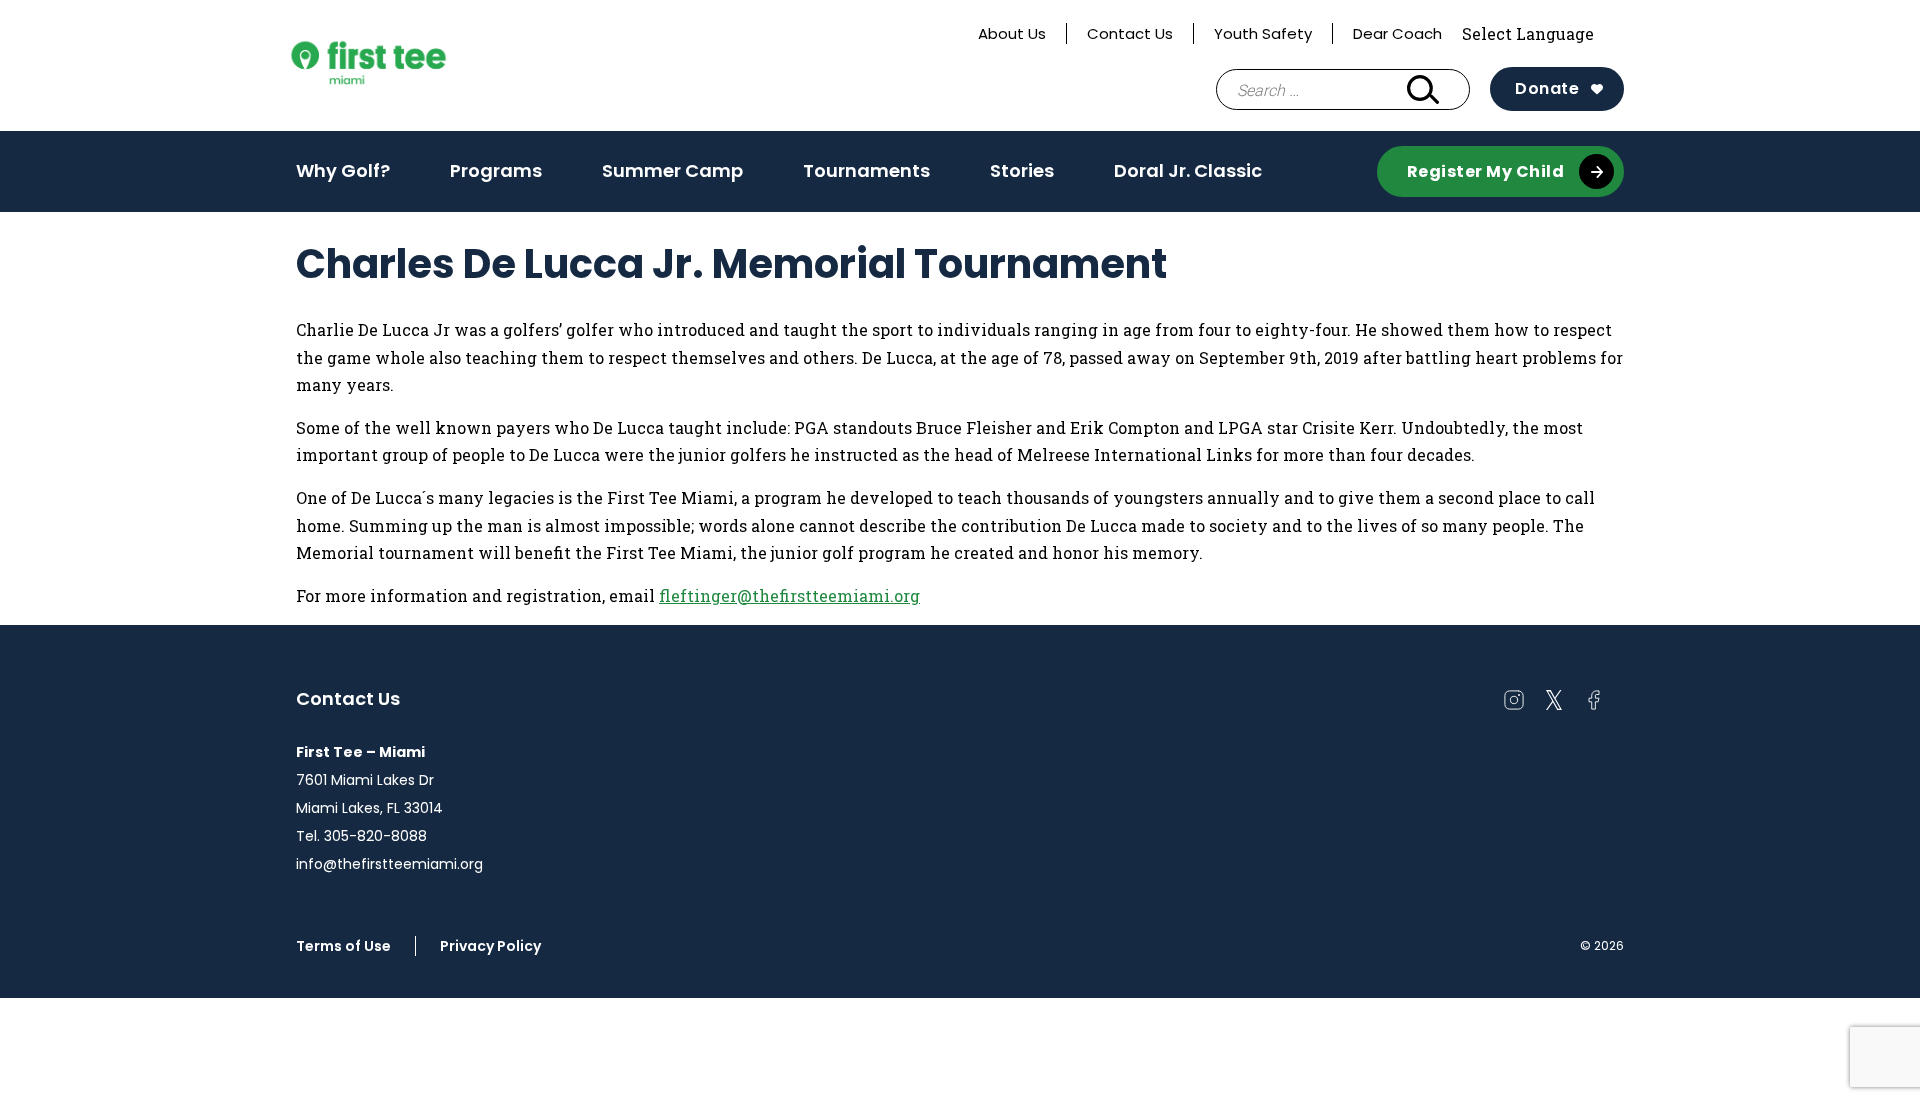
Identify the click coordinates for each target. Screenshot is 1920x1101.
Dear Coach (1397, 33)
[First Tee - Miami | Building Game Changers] (406, 66)
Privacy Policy (490, 946)
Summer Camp (672, 170)
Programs (496, 170)
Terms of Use (343, 946)
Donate (1547, 88)
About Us (1012, 33)
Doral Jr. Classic (1188, 170)
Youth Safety (1263, 33)
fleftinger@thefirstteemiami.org (789, 595)
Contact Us (1130, 33)
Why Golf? (343, 170)
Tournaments (866, 170)
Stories (1022, 170)
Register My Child (1486, 171)
